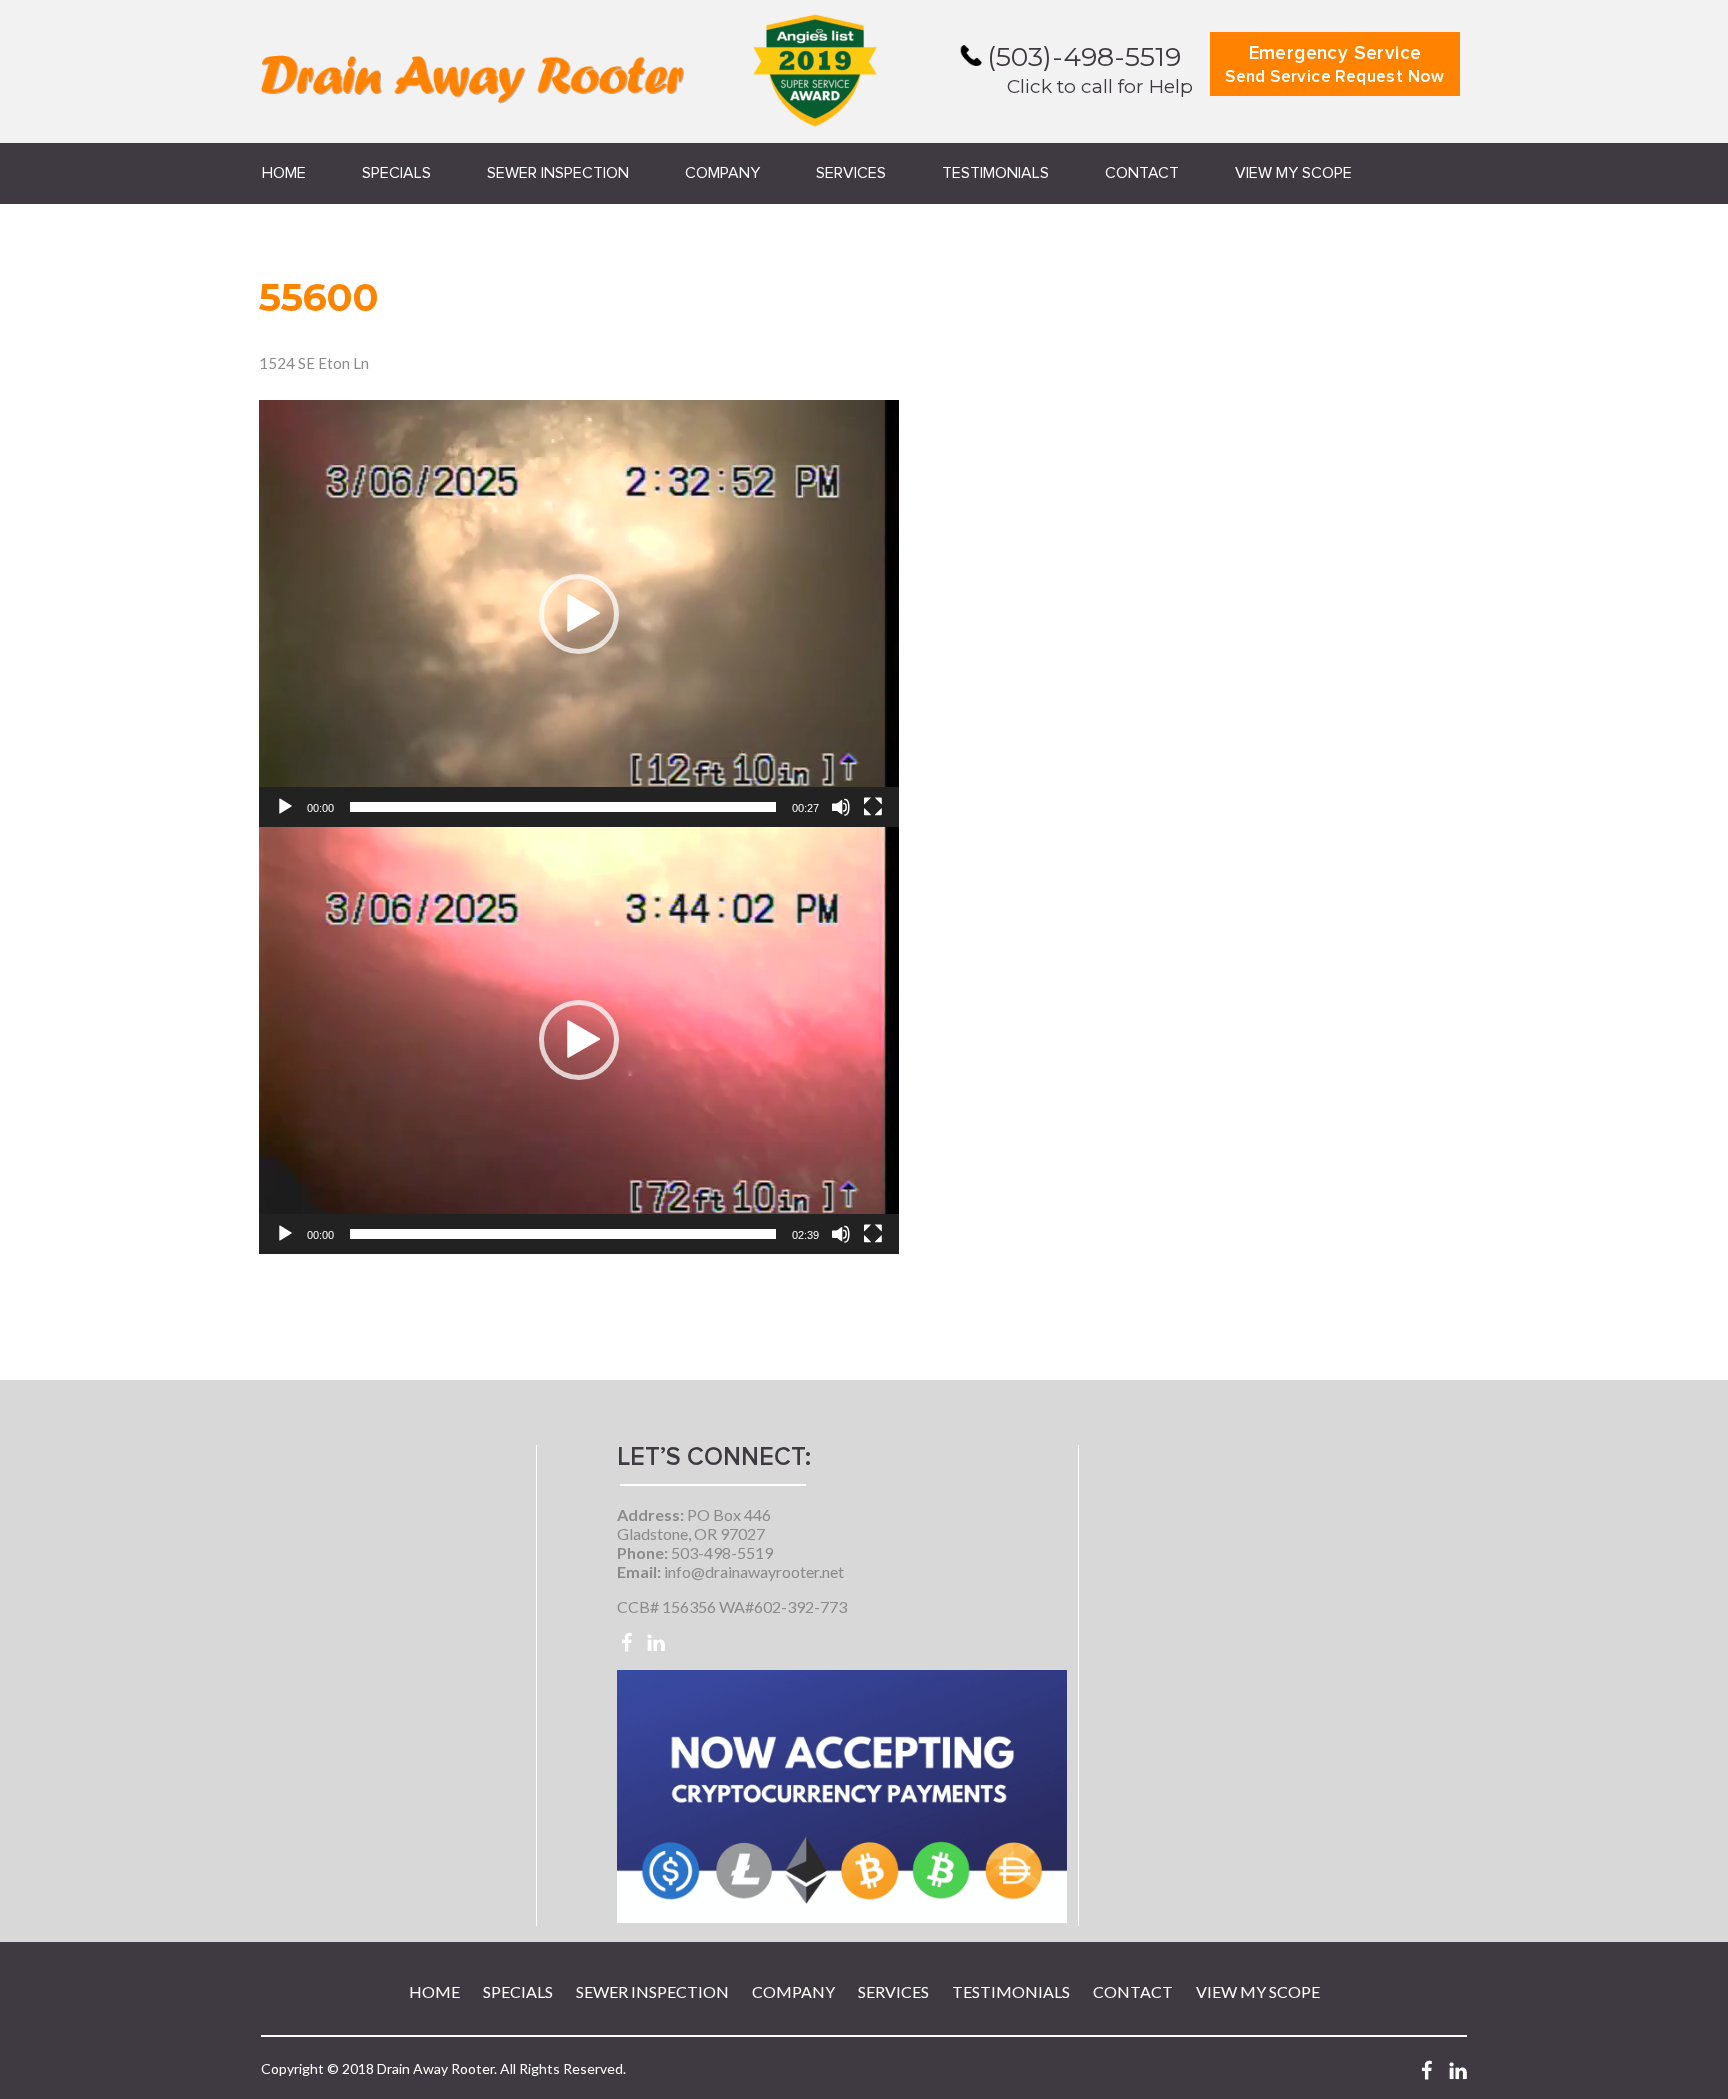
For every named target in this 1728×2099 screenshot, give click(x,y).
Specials (396, 173)
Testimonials (995, 173)
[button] (579, 614)
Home (284, 173)
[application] (579, 613)
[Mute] (841, 807)
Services (851, 173)
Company (722, 173)
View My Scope (1293, 173)
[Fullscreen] (873, 807)
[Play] (285, 807)
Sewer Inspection (558, 173)
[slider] (563, 807)
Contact (1142, 173)
